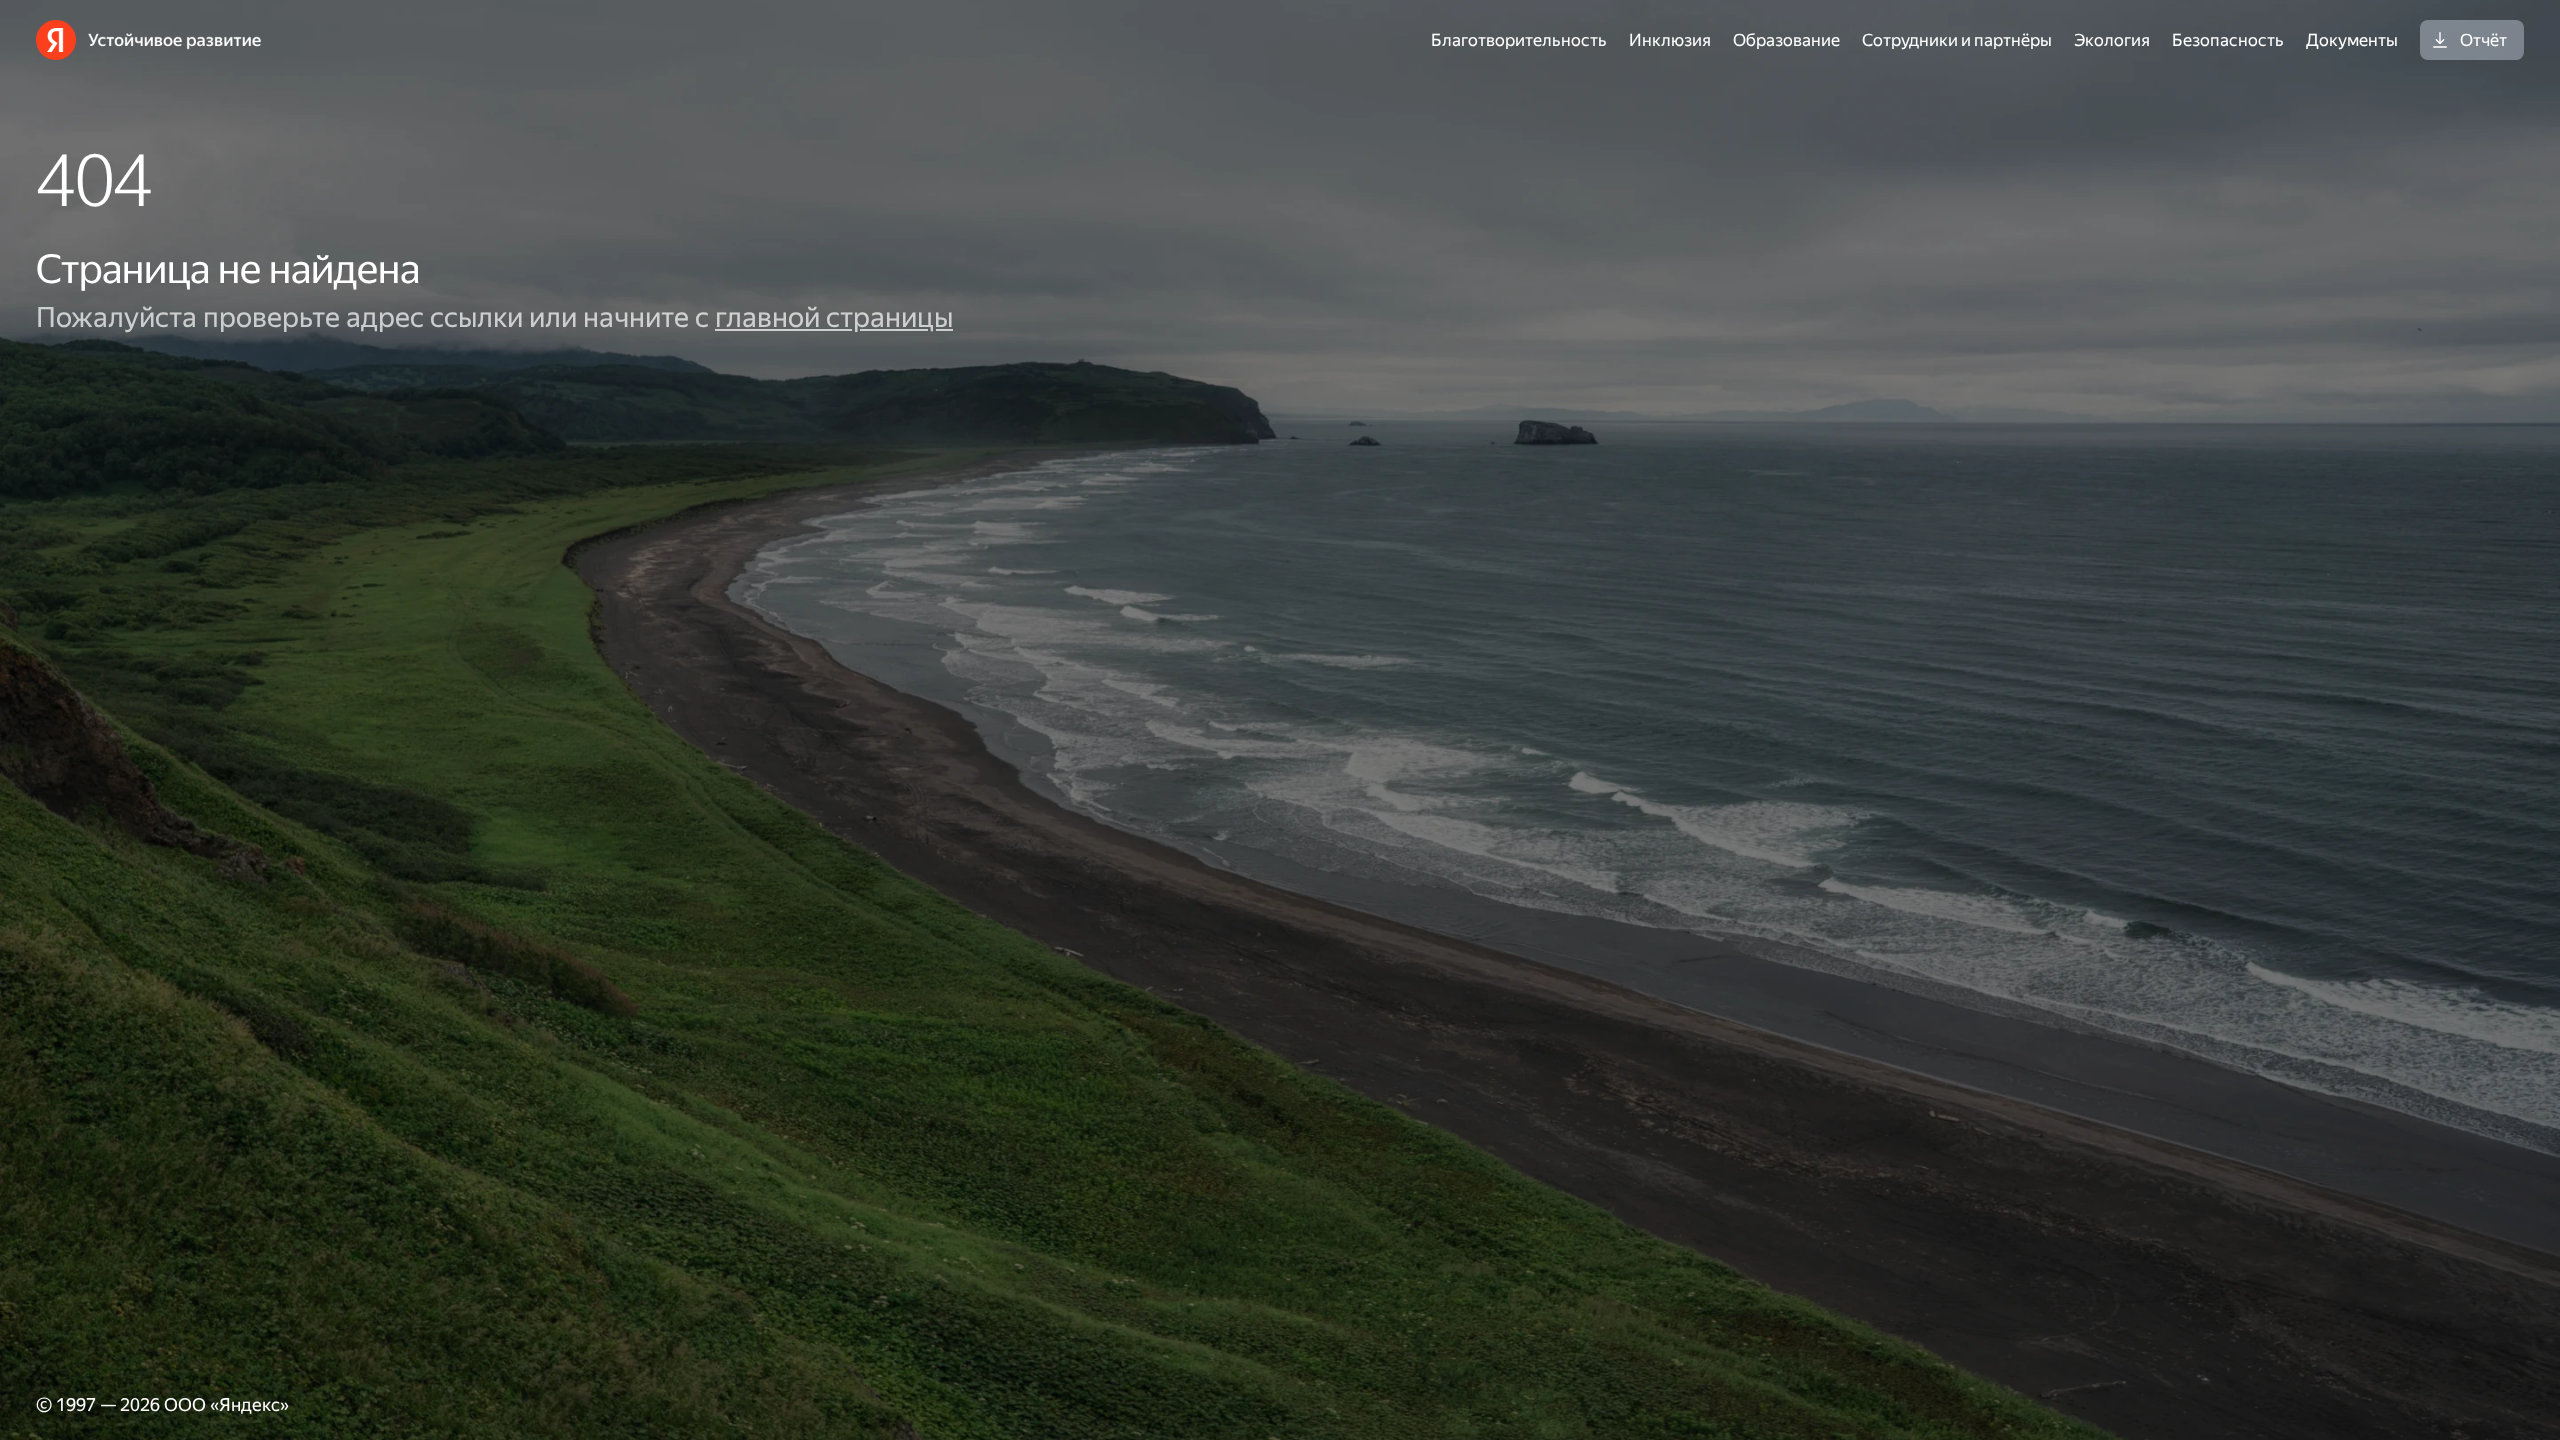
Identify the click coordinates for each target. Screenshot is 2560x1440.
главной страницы (834, 317)
